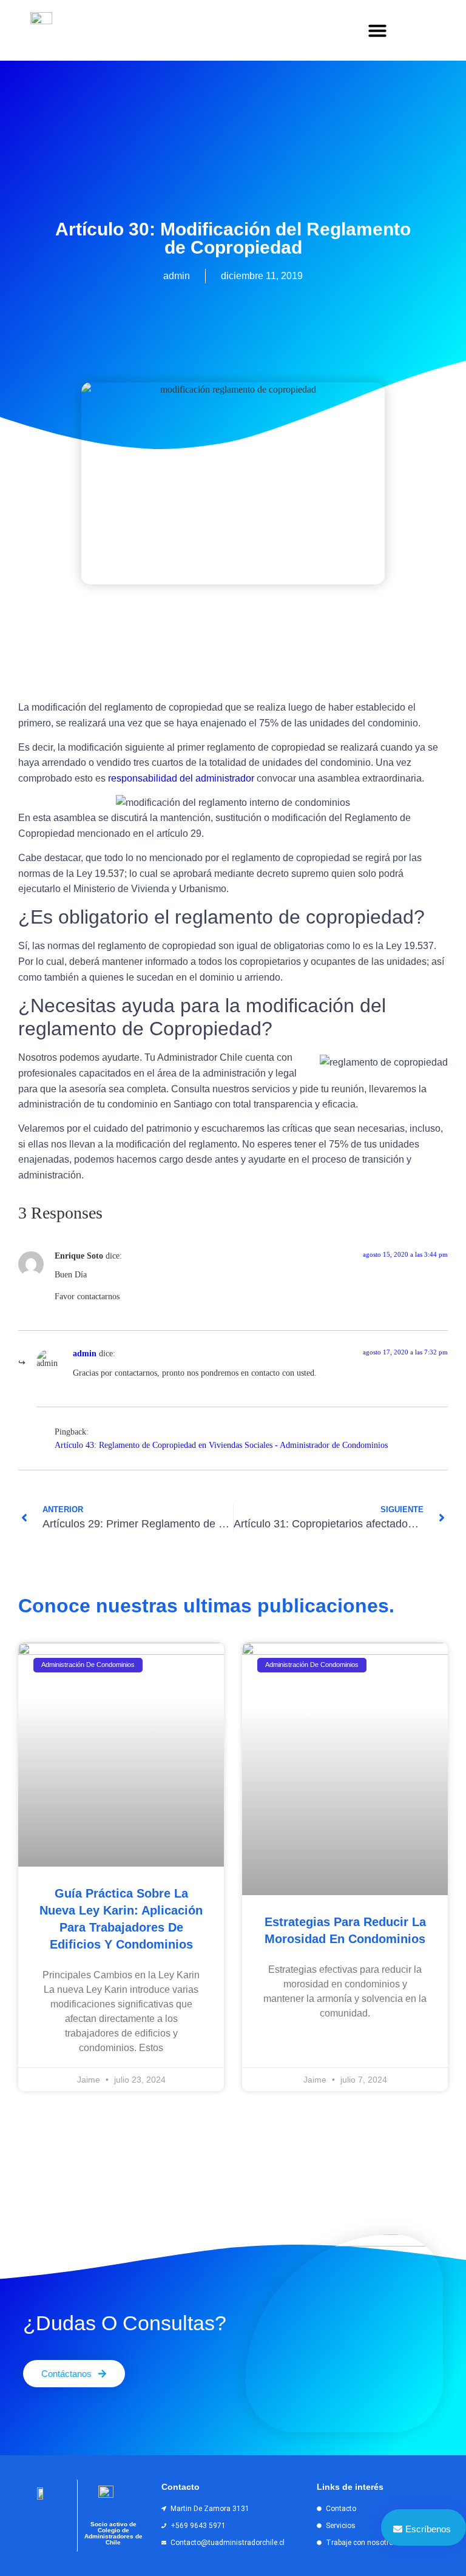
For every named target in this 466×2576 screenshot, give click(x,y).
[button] (377, 30)
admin (85, 1353)
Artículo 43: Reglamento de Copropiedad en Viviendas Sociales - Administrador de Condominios (221, 1445)
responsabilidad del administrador (181, 778)
